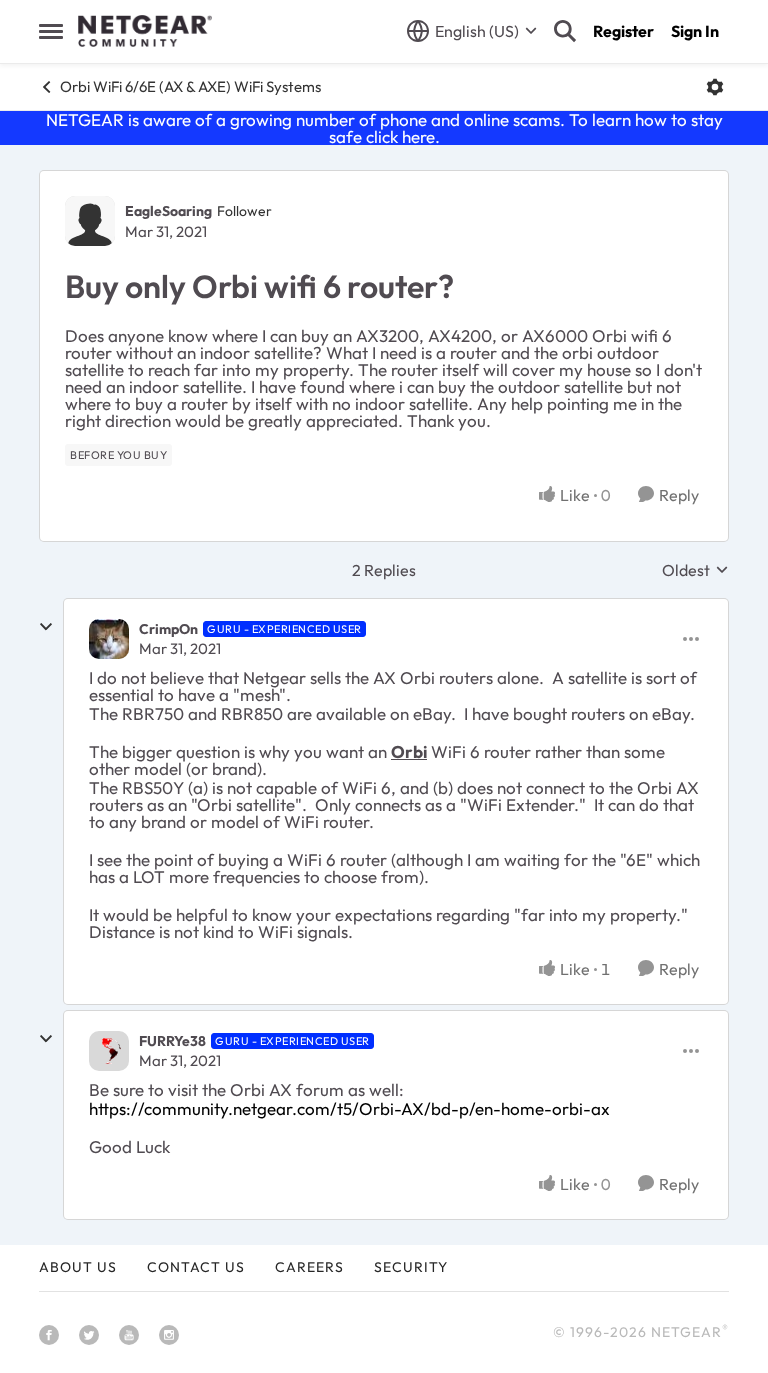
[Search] (565, 31)
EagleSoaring (168, 211)
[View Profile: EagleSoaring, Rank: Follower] (90, 221)
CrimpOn (168, 629)
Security (411, 1267)
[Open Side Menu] (51, 31)
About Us (78, 1267)
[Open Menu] (715, 87)
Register (623, 31)
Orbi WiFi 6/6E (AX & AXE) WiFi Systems (190, 86)
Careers (309, 1267)
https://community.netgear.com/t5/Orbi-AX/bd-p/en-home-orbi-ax (349, 1108)
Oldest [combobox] (695, 570)
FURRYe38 (172, 1041)
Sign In (695, 31)
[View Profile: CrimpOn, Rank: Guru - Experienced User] (109, 639)
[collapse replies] (46, 627)
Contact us (196, 1267)
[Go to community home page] (145, 31)
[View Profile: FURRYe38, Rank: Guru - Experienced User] (109, 1051)
